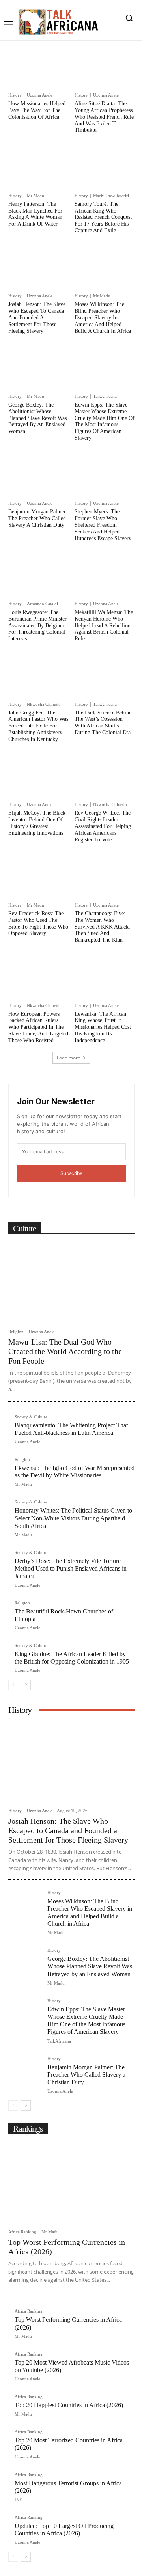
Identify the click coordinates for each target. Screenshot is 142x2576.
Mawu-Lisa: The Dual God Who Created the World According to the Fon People (65, 1351)
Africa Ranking (22, 2232)
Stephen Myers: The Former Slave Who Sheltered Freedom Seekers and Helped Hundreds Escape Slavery (103, 525)
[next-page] (26, 1685)
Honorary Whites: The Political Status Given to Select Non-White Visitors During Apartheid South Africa (73, 1518)
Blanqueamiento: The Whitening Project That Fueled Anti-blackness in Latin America (71, 1429)
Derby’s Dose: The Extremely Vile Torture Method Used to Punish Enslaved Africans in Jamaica (71, 1568)
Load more (69, 1058)
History (15, 95)
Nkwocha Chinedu (44, 704)
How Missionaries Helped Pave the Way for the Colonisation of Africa (37, 110)
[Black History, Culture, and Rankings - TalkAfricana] (58, 22)
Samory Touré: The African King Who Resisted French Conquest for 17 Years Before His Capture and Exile (103, 217)
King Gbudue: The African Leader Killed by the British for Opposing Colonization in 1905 (72, 1658)
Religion (16, 1332)
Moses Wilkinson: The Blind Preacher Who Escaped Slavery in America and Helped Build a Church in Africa (103, 317)
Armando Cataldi (42, 604)
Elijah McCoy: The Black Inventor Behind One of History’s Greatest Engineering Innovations (37, 823)
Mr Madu (35, 196)
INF (18, 2500)
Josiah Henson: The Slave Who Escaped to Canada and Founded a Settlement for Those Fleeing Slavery (37, 317)
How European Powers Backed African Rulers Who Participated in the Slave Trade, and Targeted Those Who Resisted (38, 1027)
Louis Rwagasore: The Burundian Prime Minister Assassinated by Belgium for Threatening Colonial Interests (37, 625)
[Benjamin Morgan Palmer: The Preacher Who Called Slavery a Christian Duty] (38, 476)
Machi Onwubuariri (111, 196)
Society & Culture (31, 1417)
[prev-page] (13, 1685)
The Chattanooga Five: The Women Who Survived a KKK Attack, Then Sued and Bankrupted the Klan (102, 927)
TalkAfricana (105, 396)
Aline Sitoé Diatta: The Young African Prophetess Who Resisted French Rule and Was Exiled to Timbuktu (104, 117)
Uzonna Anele (40, 95)
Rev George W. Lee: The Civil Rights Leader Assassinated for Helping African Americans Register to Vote (103, 826)
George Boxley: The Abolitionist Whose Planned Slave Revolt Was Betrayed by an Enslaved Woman (37, 418)
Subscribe (71, 1173)
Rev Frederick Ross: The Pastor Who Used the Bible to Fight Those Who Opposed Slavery (38, 923)
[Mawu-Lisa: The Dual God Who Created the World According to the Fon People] (71, 1282)
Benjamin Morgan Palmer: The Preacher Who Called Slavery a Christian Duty (38, 518)
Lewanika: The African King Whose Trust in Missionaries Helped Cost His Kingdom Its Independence (103, 1027)
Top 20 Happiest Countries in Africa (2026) (69, 2405)
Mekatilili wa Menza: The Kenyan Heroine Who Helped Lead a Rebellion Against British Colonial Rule (104, 625)
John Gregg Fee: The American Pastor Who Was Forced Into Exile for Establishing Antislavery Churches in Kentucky (38, 726)
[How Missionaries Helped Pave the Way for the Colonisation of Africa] (38, 68)
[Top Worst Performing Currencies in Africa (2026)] (71, 2182)
